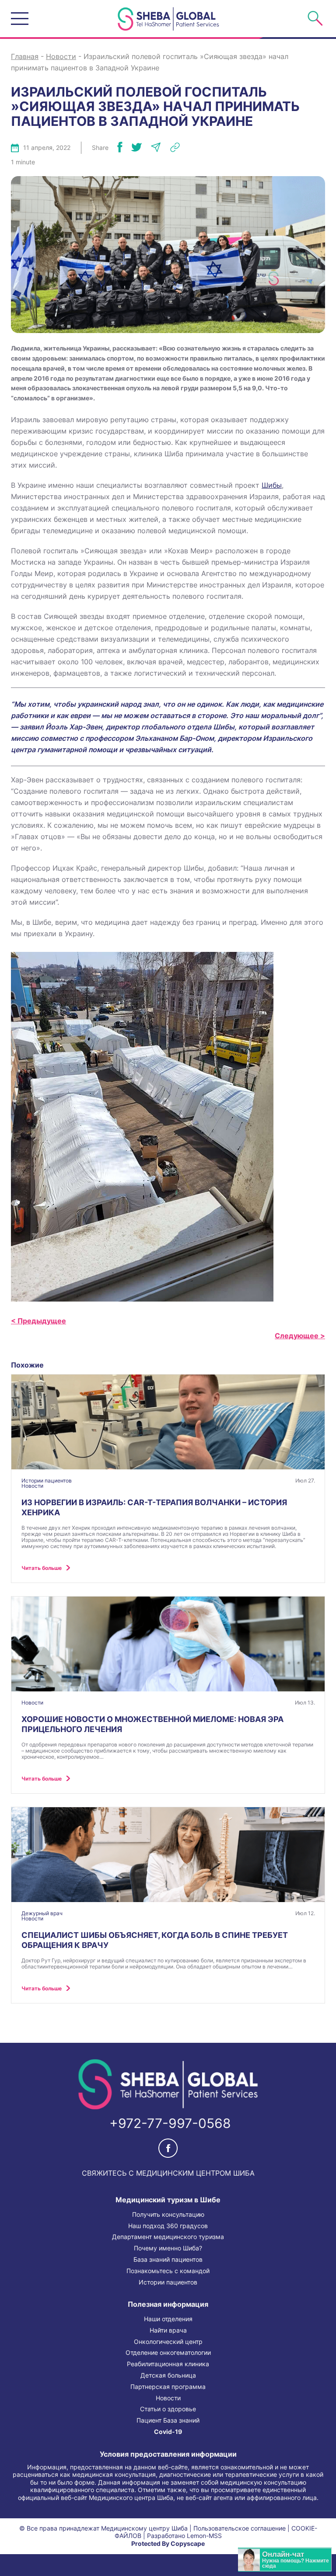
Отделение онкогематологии (168, 2353)
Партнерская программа (168, 2387)
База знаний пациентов (168, 2260)
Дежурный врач (42, 1913)
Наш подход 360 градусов (168, 2226)
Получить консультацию (168, 2215)
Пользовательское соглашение (240, 2528)
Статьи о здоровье (168, 2409)
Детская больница (168, 2375)
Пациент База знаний (168, 2420)
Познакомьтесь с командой (168, 2271)
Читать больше (42, 1568)
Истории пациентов (47, 1481)
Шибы (272, 485)
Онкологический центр (168, 2342)
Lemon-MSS (204, 2536)
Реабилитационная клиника (168, 2364)
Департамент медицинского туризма (168, 2237)
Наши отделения (168, 2319)
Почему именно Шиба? (168, 2248)
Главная (25, 56)
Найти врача (168, 2330)
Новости (61, 56)
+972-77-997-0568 (170, 2123)
